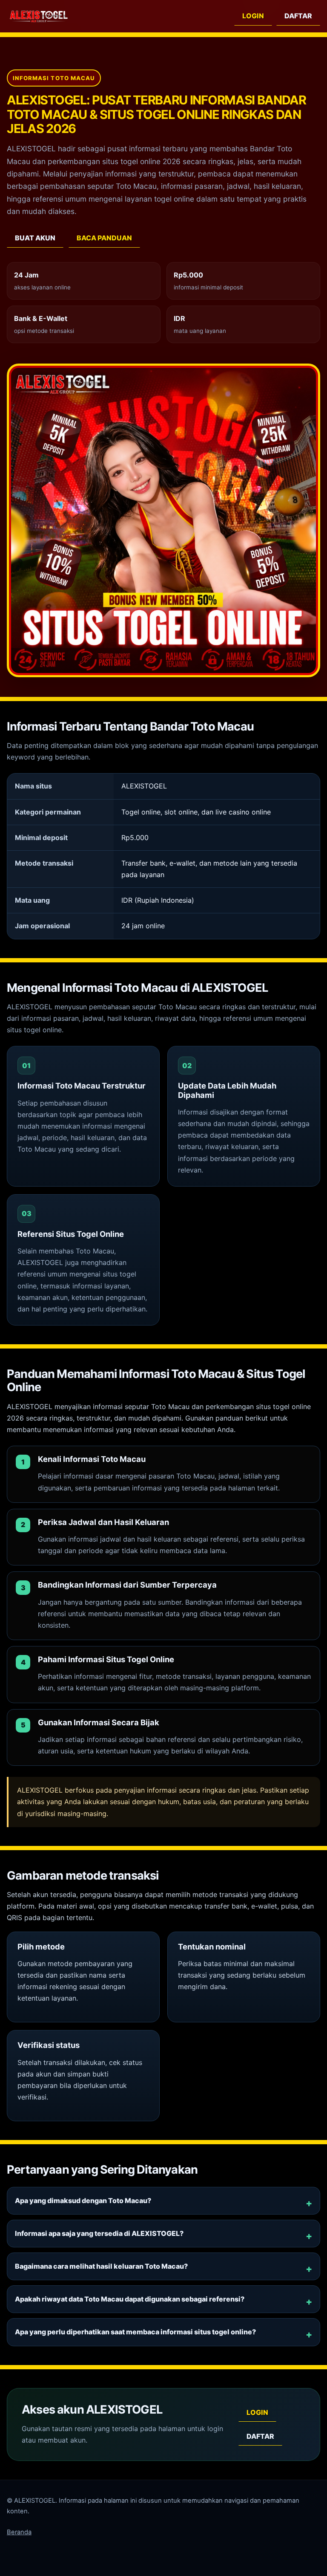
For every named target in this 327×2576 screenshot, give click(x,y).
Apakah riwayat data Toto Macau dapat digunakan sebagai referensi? (130, 2299)
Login (253, 16)
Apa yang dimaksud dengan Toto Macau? (83, 2201)
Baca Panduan (104, 238)
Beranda (19, 2532)
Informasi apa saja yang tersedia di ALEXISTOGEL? (99, 2233)
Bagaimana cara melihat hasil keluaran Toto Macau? (101, 2266)
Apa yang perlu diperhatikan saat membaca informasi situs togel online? (135, 2332)
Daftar (298, 16)
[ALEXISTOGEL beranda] (39, 16)
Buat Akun (35, 238)
